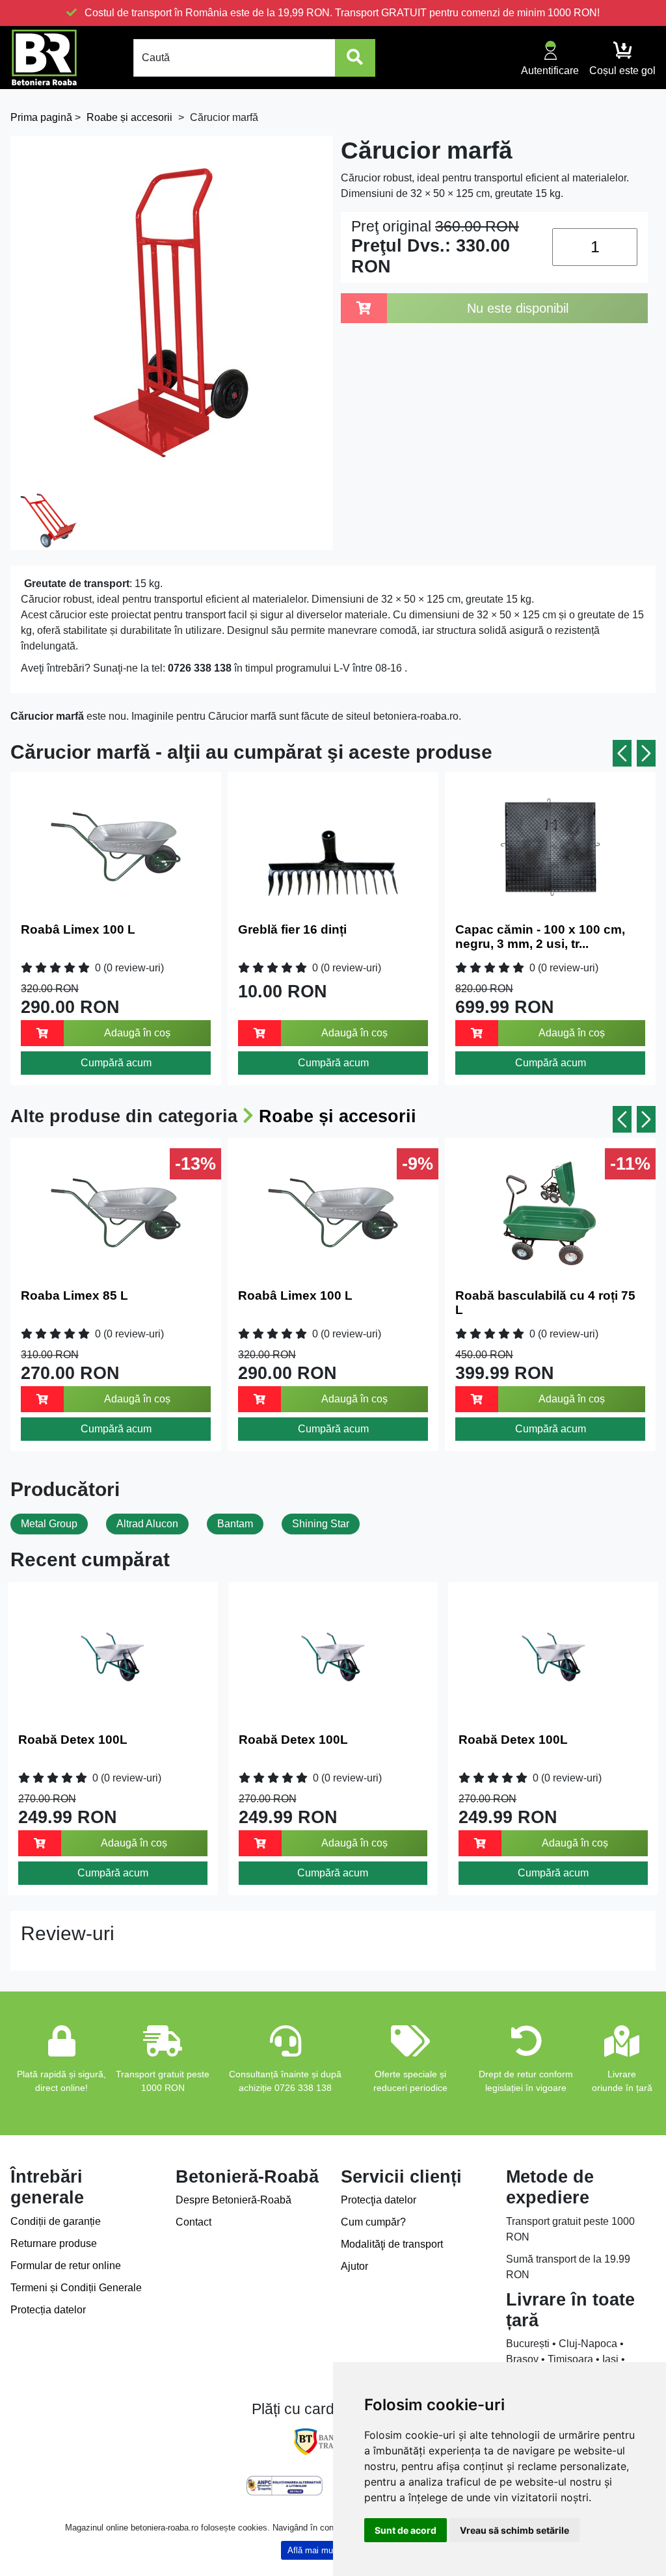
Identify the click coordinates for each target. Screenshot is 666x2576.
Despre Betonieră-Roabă (233, 2200)
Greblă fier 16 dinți (292, 929)
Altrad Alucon (147, 1524)
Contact (193, 2222)
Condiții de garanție (56, 2221)
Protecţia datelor (379, 2200)
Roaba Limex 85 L (74, 1295)
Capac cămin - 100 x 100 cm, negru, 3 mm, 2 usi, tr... (540, 937)
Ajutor (354, 2266)
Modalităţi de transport (392, 2244)
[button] (622, 753)
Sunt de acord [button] (406, 2530)
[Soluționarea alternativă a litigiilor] (285, 2486)
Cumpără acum (116, 1063)
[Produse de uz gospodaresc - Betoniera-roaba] (44, 58)
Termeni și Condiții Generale (76, 2288)
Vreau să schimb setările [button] (514, 2530)
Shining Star (321, 1524)
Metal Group (49, 1524)
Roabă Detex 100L (73, 1740)
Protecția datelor (48, 2310)
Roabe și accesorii (338, 1116)
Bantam (235, 1524)
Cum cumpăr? (373, 2222)
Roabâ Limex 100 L (78, 929)
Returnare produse (54, 2243)
